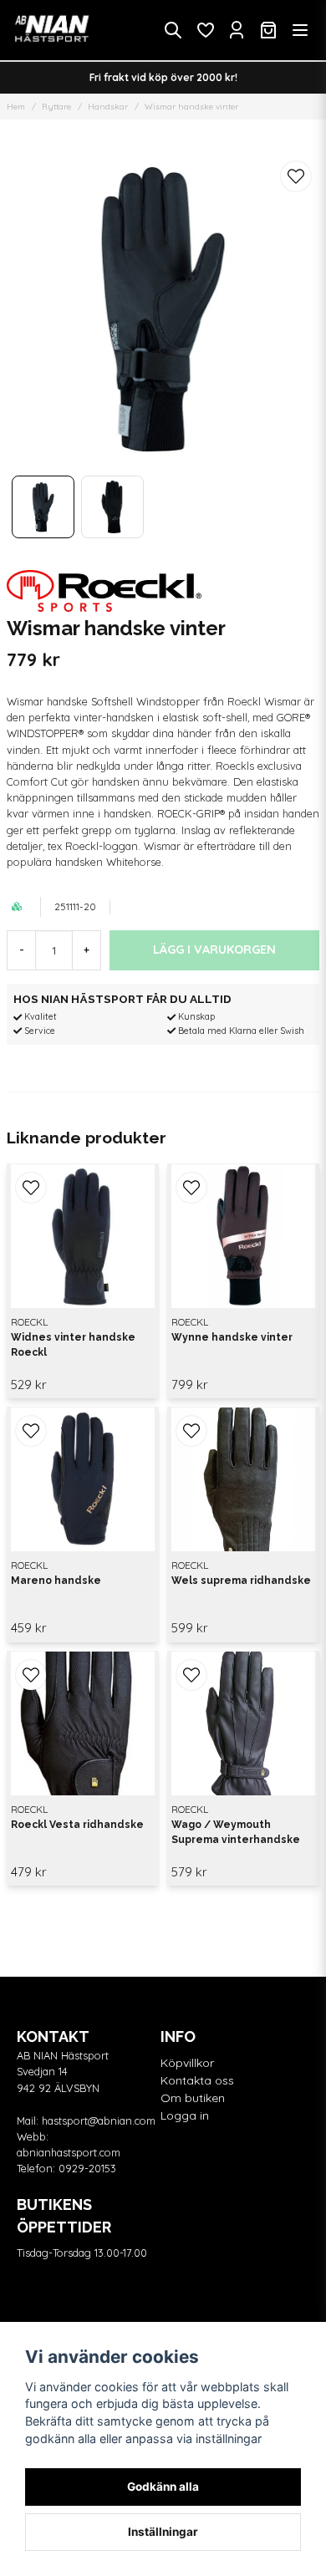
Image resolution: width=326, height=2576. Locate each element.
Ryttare (56, 107)
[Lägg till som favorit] (205, 30)
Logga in (185, 2115)
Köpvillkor (187, 2063)
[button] (296, 176)
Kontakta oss (197, 2080)
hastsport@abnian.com (99, 2120)
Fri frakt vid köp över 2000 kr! (163, 77)
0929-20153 (87, 2168)
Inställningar (163, 2532)
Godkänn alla (163, 2487)
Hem (16, 107)
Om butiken (193, 2098)
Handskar (108, 107)
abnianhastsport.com (69, 2152)
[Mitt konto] (237, 30)
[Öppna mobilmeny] (300, 30)
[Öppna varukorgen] (268, 30)
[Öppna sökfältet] (173, 30)
